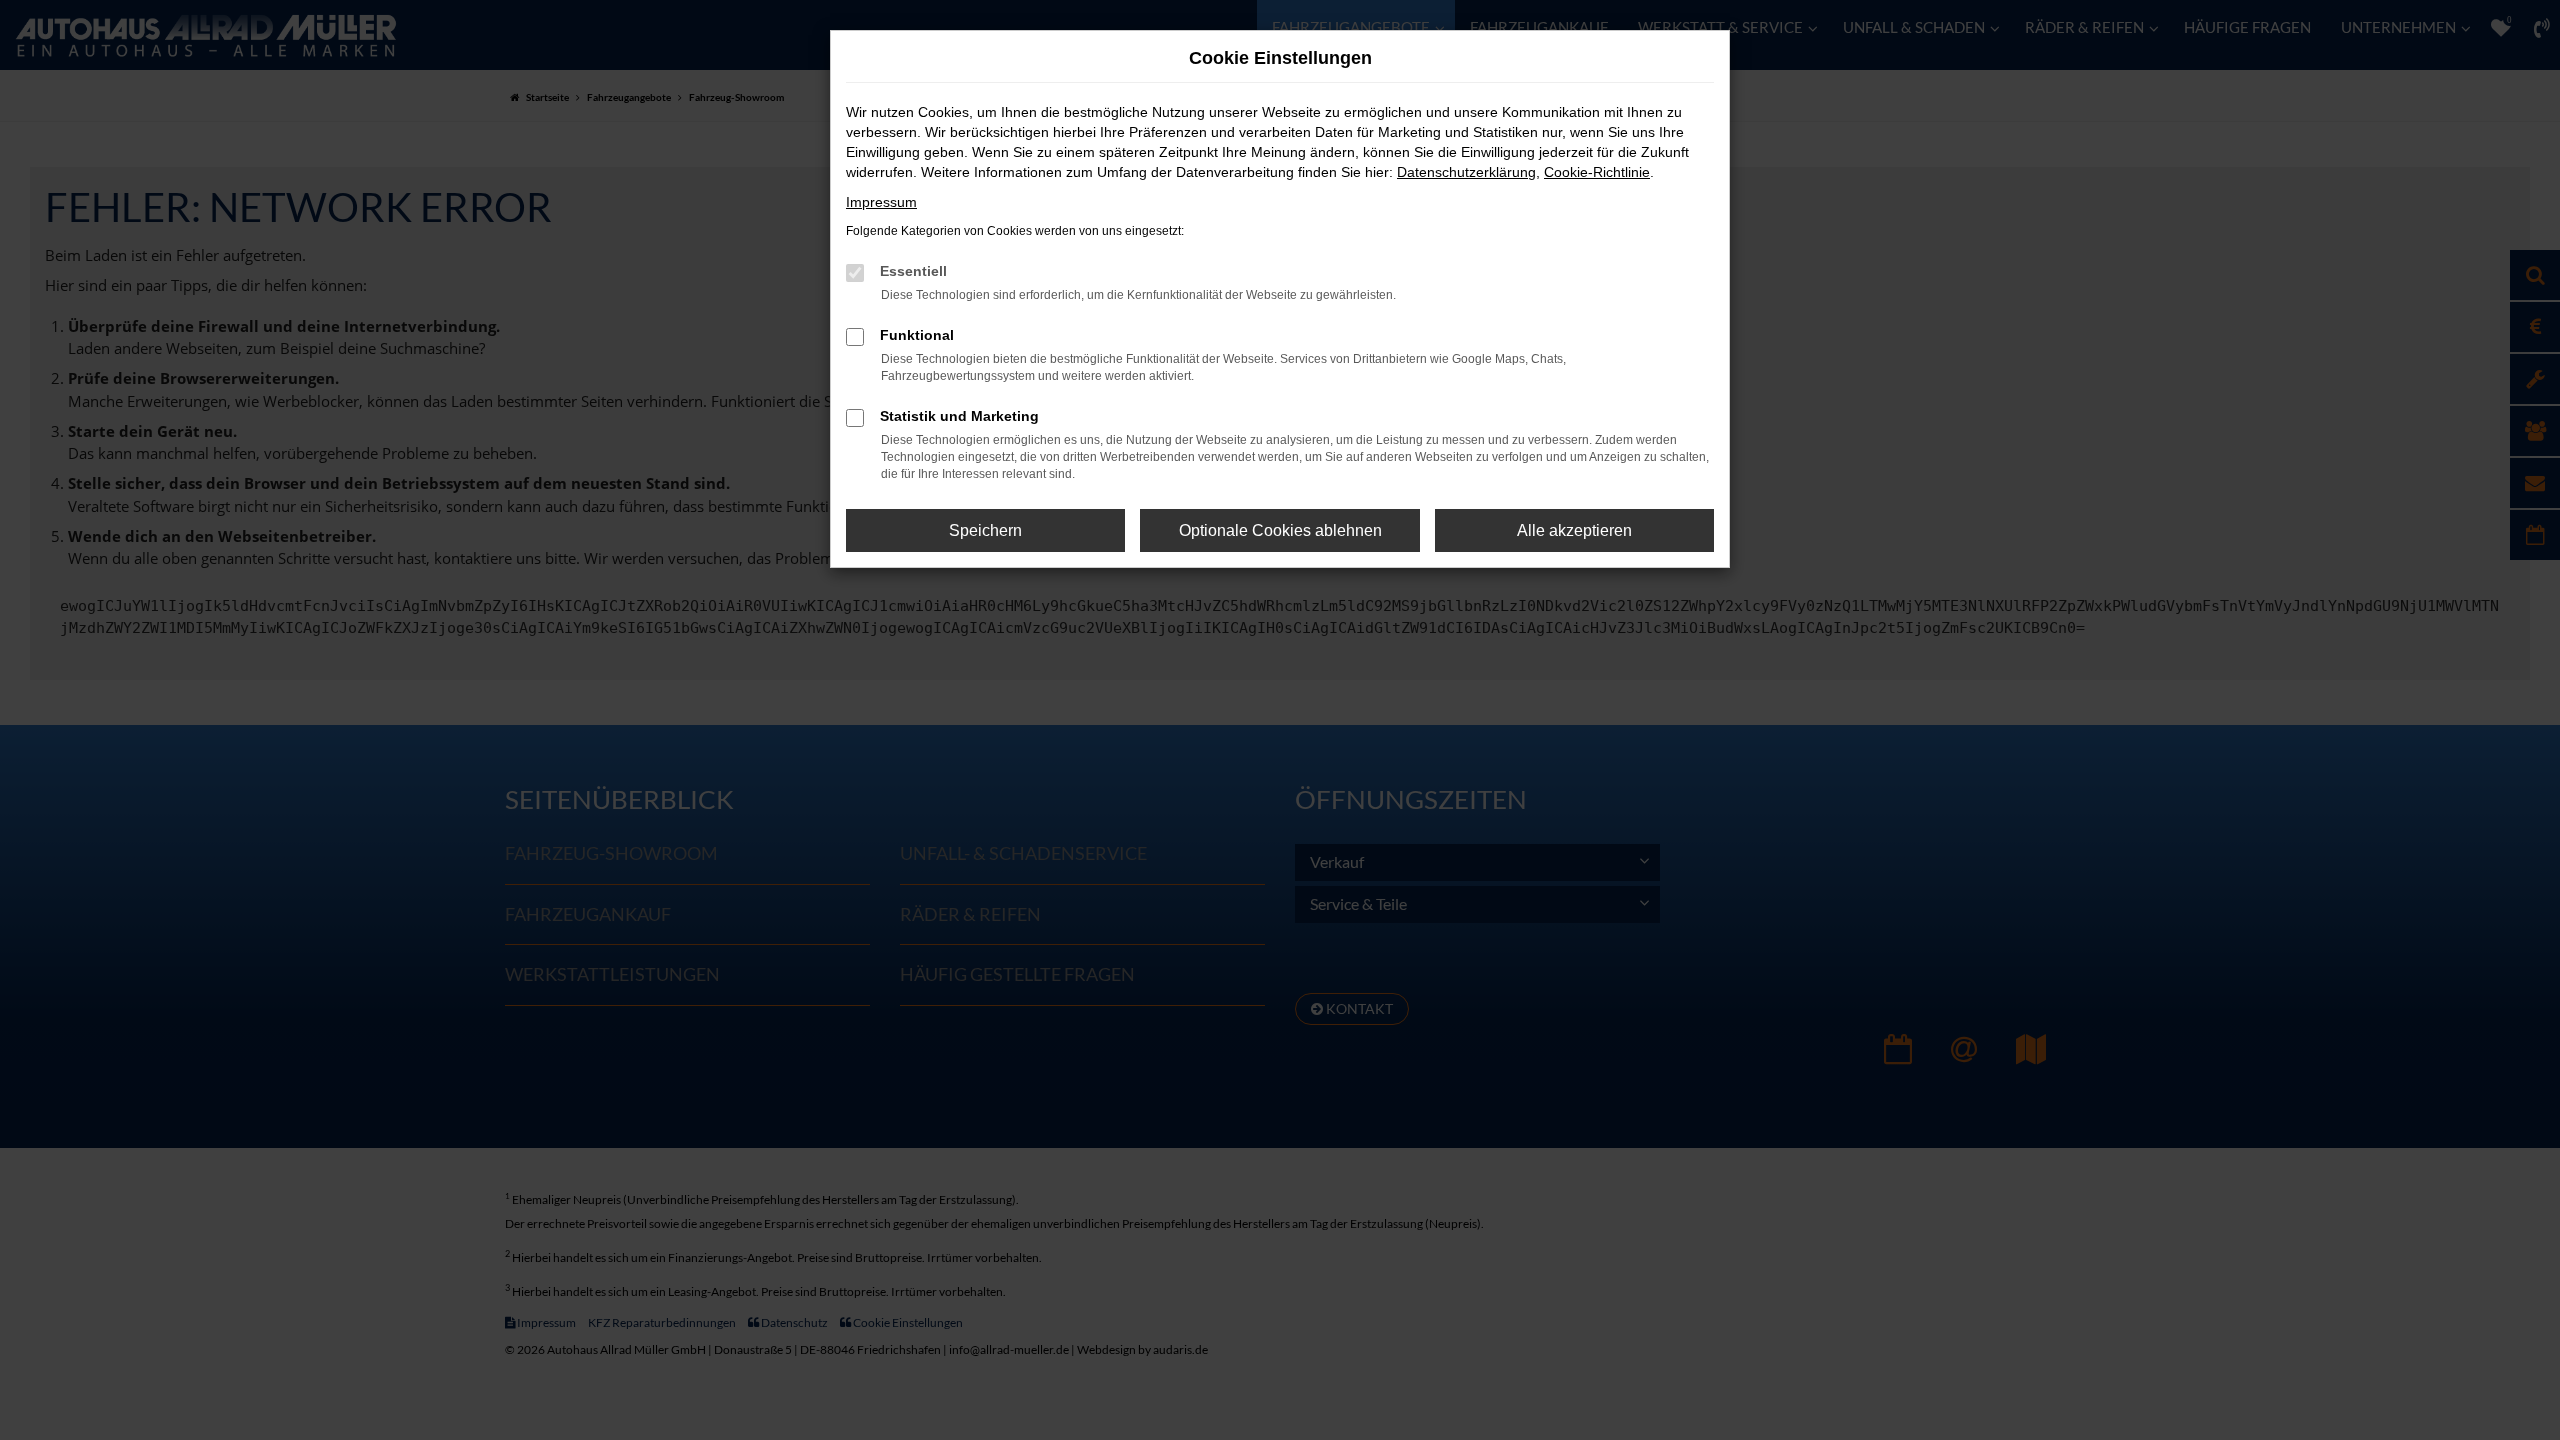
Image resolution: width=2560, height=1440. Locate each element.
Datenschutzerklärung (1466, 172)
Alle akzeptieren (1574, 530)
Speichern (985, 530)
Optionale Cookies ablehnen (1280, 530)
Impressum (881, 202)
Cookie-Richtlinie (1597, 172)
